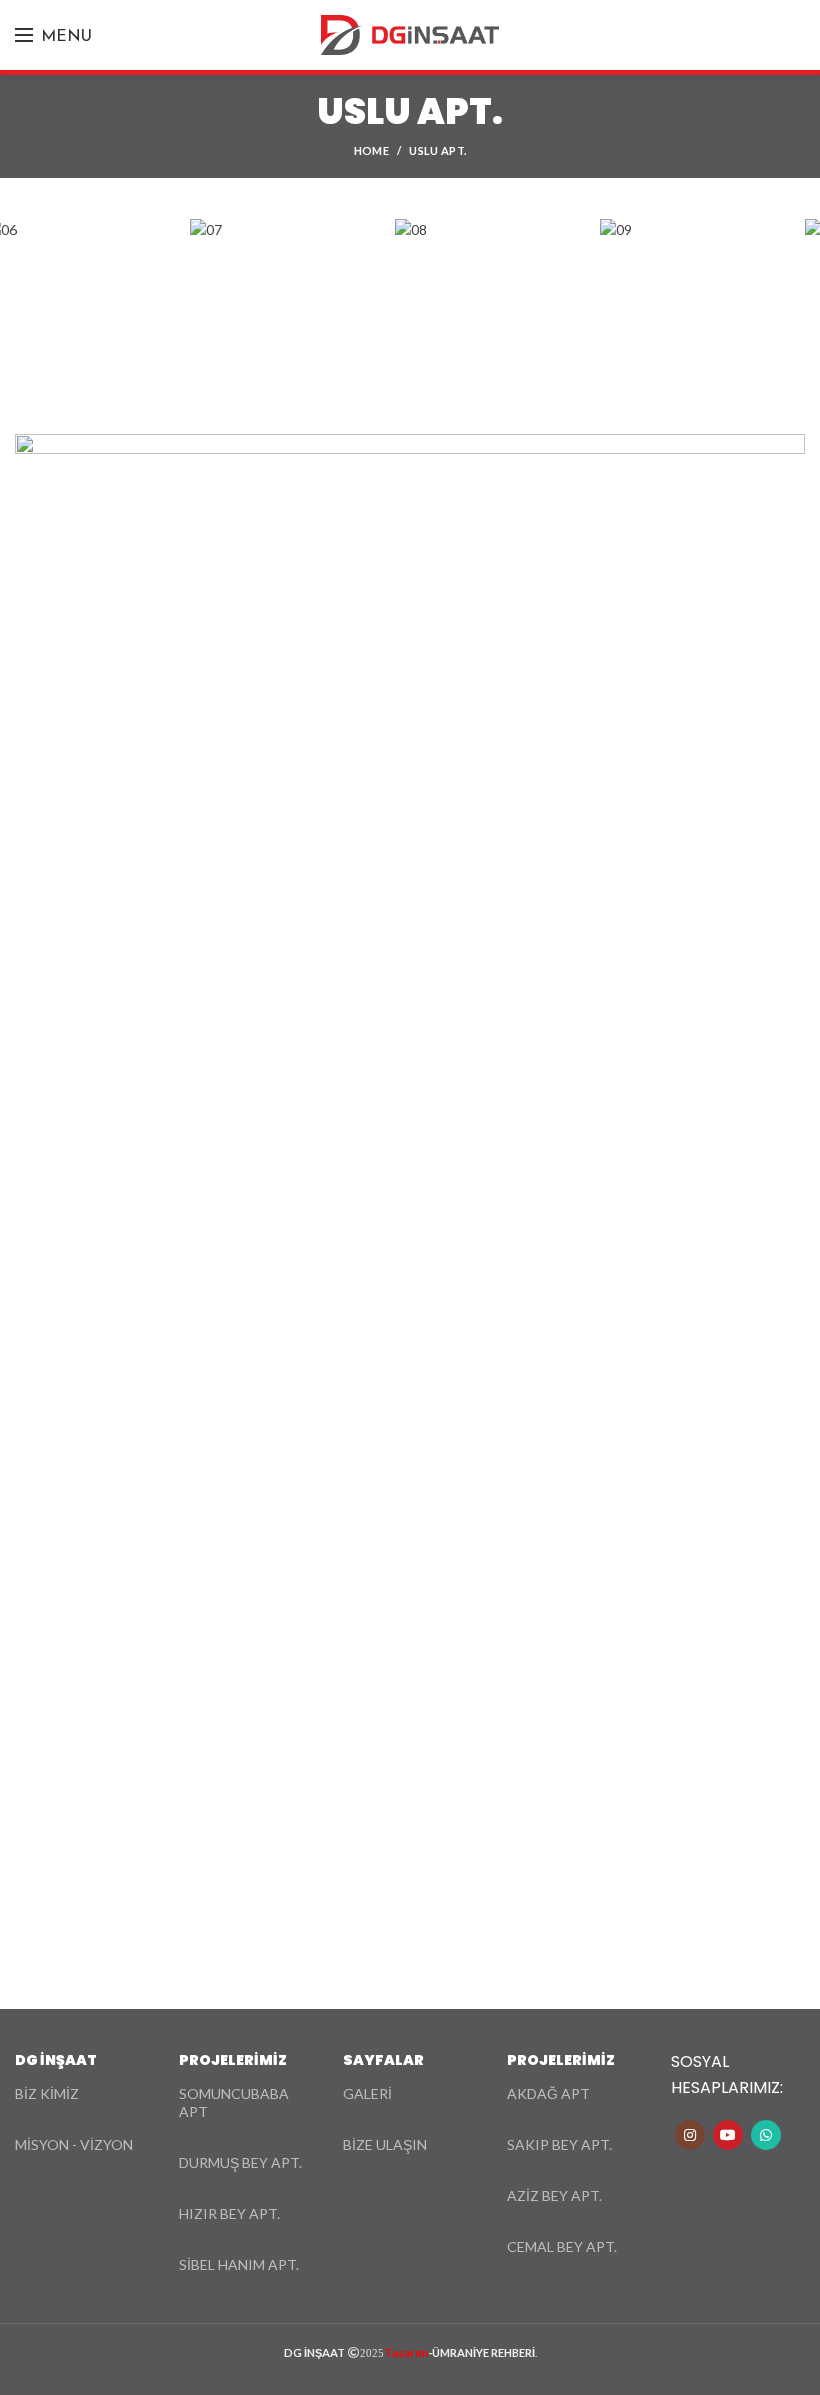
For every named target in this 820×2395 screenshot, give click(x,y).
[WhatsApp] (766, 2135)
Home (371, 150)
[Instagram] (690, 2135)
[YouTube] (728, 2135)
